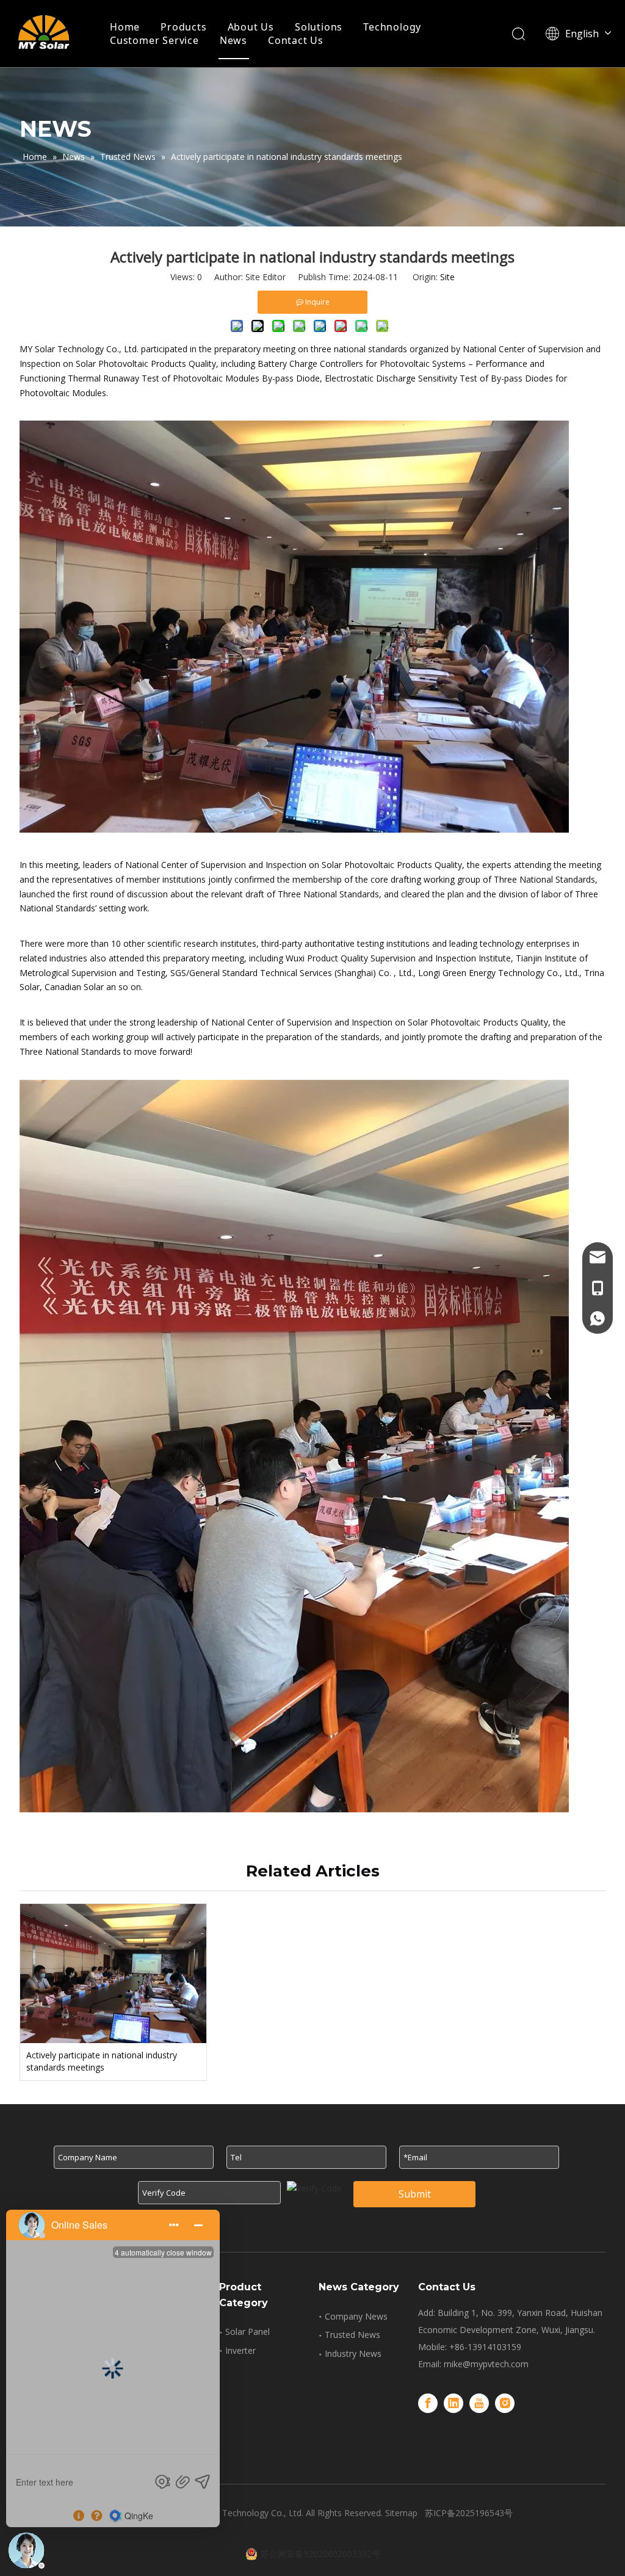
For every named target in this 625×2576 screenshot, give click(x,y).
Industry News (353, 2353)
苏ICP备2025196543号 (469, 2513)
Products (183, 27)
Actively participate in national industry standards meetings (102, 2061)
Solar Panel (247, 2332)
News (233, 40)
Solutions (319, 27)
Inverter (240, 2350)
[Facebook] (428, 2403)
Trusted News (352, 2335)
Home (125, 27)
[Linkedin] (453, 2403)
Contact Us (296, 40)
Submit (415, 2194)
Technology (392, 27)
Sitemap (401, 2513)
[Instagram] (505, 2403)
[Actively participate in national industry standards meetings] (113, 1974)
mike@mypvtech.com (486, 2364)
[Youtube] (479, 2403)
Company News (356, 2316)
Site (447, 277)
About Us (251, 27)
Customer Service (154, 40)
